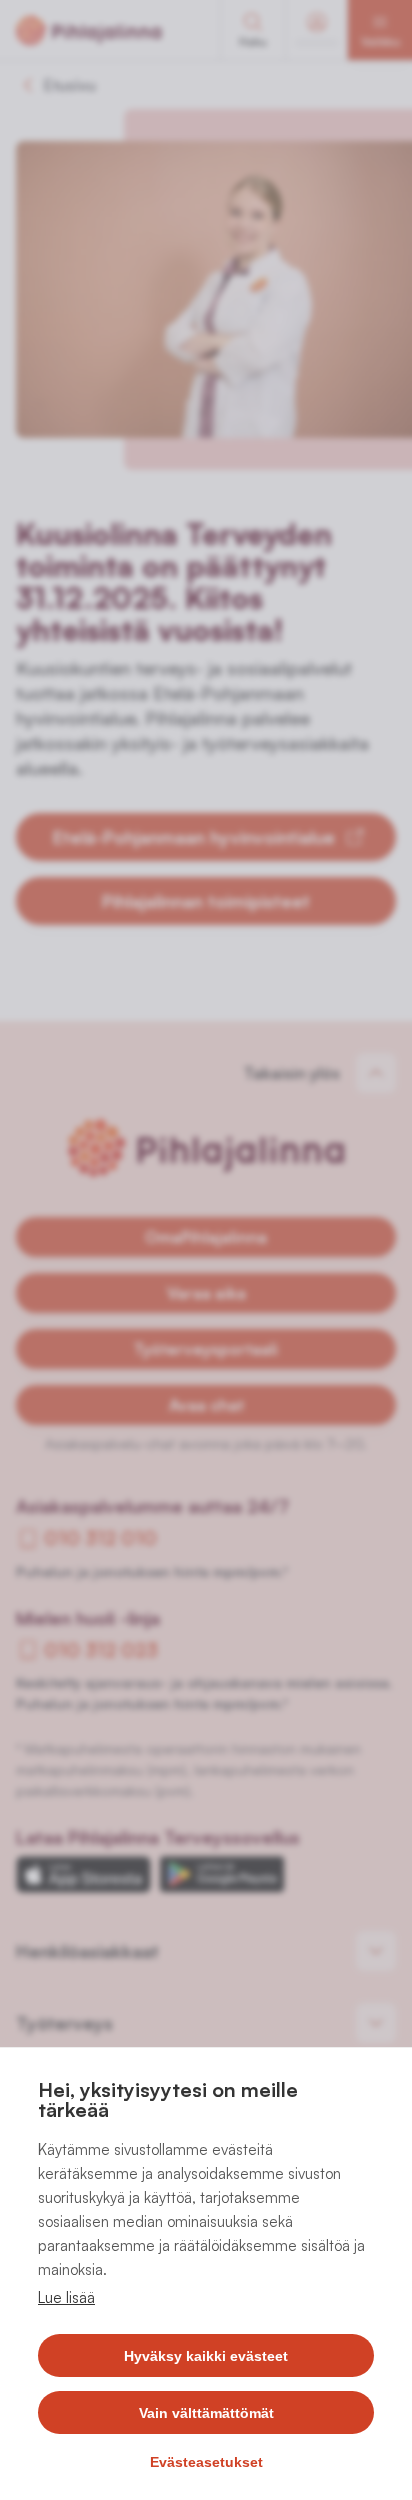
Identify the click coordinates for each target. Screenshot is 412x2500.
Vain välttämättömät (206, 2413)
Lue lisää (66, 2297)
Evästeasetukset (206, 2462)
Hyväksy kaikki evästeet (206, 2356)
